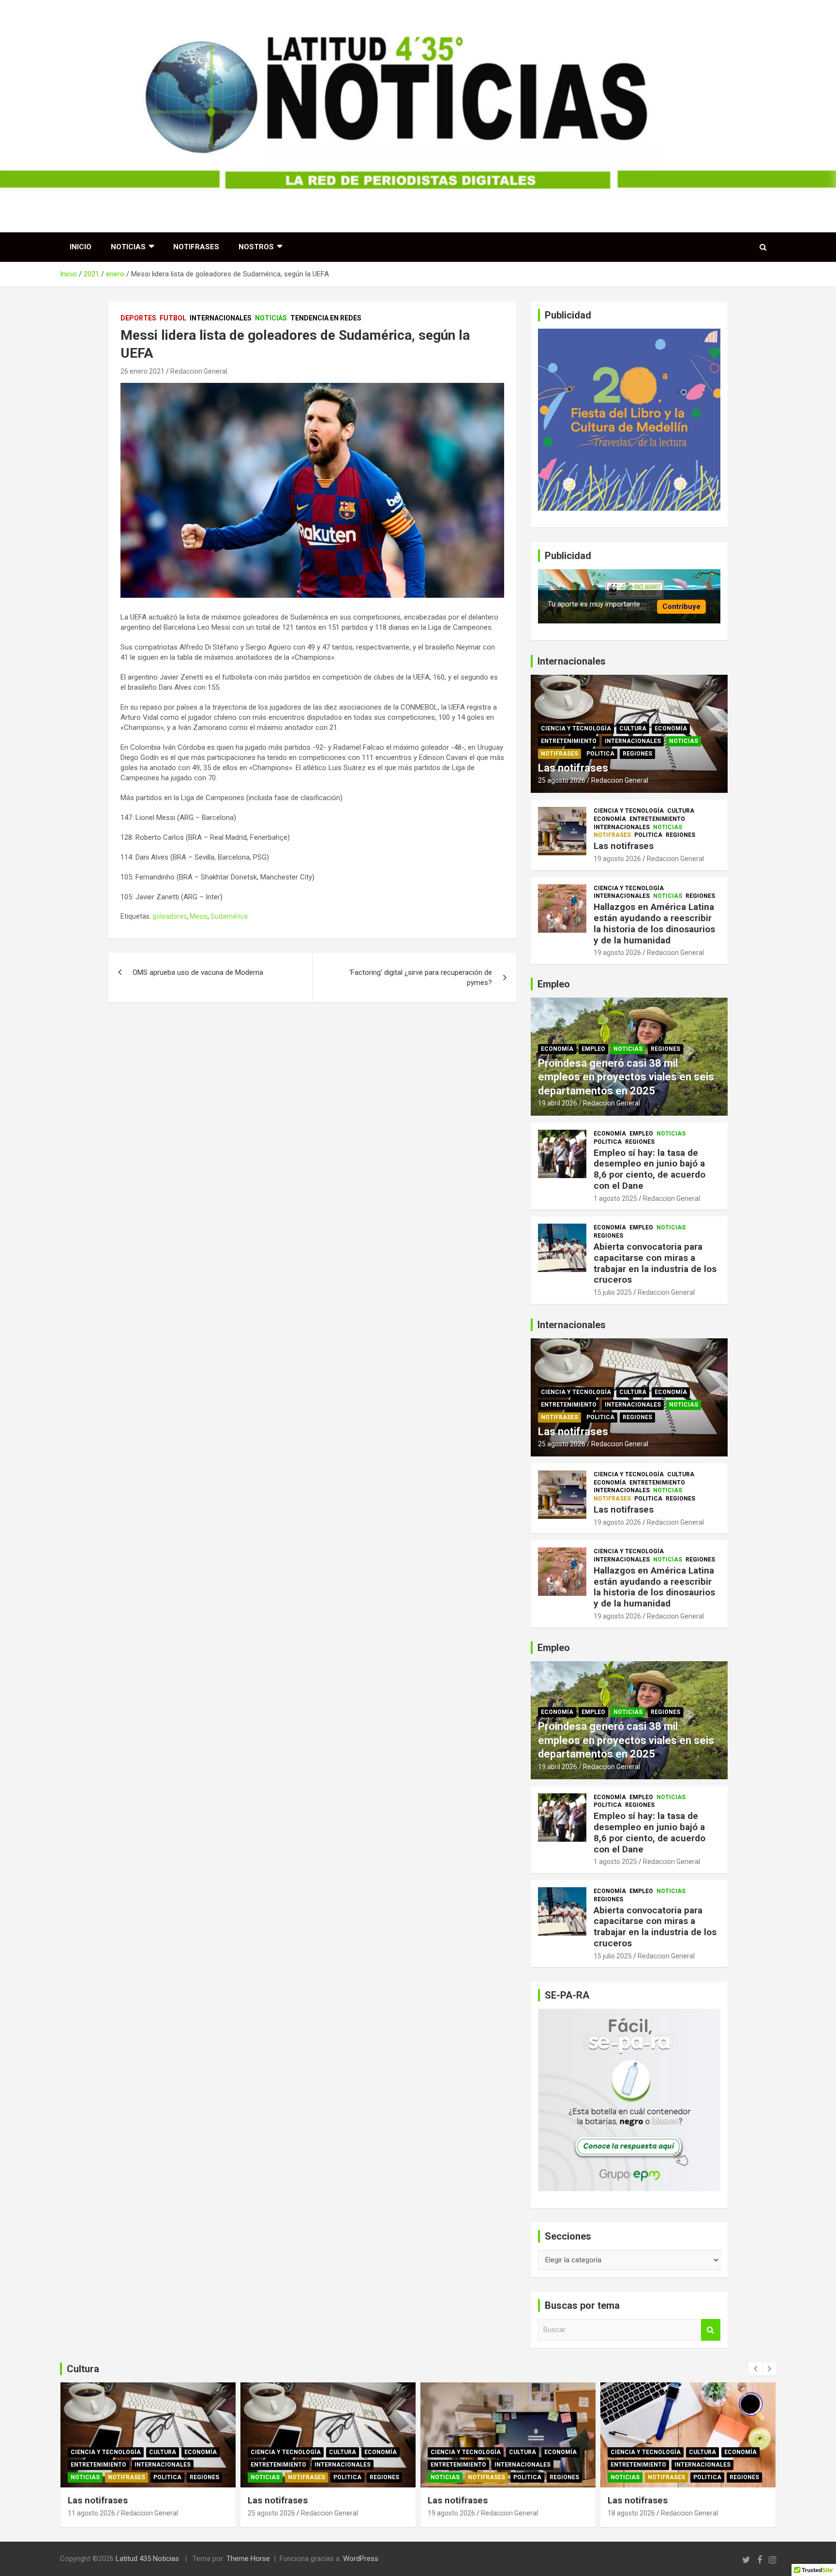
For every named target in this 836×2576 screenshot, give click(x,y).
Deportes (138, 318)
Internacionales (221, 318)
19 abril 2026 (558, 1103)
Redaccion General (199, 371)
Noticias (128, 247)
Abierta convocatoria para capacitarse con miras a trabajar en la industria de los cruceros (655, 1263)
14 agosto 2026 (631, 2513)
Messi (199, 916)
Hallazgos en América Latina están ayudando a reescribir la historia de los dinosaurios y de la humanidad (654, 923)
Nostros (256, 247)
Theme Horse (248, 2559)
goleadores (170, 916)
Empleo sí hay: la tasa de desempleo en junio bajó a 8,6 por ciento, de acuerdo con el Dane (649, 1169)
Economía (671, 728)
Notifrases (196, 247)
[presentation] (755, 2369)
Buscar (711, 2330)
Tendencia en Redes (326, 318)
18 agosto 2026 (451, 2513)
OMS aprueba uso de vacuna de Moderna (198, 972)
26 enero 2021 (142, 371)
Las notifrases (573, 768)
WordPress (361, 2559)
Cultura (633, 728)
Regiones (637, 754)
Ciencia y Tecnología (576, 728)
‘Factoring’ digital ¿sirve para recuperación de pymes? (421, 977)
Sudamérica (229, 916)
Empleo (593, 1049)
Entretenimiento (569, 741)
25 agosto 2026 (562, 780)
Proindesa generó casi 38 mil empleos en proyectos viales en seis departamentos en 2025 (626, 1077)
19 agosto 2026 (617, 859)
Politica (600, 754)
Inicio (81, 247)
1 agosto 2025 (615, 1198)
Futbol (173, 318)
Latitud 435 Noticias (147, 2559)
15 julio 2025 (613, 1292)
